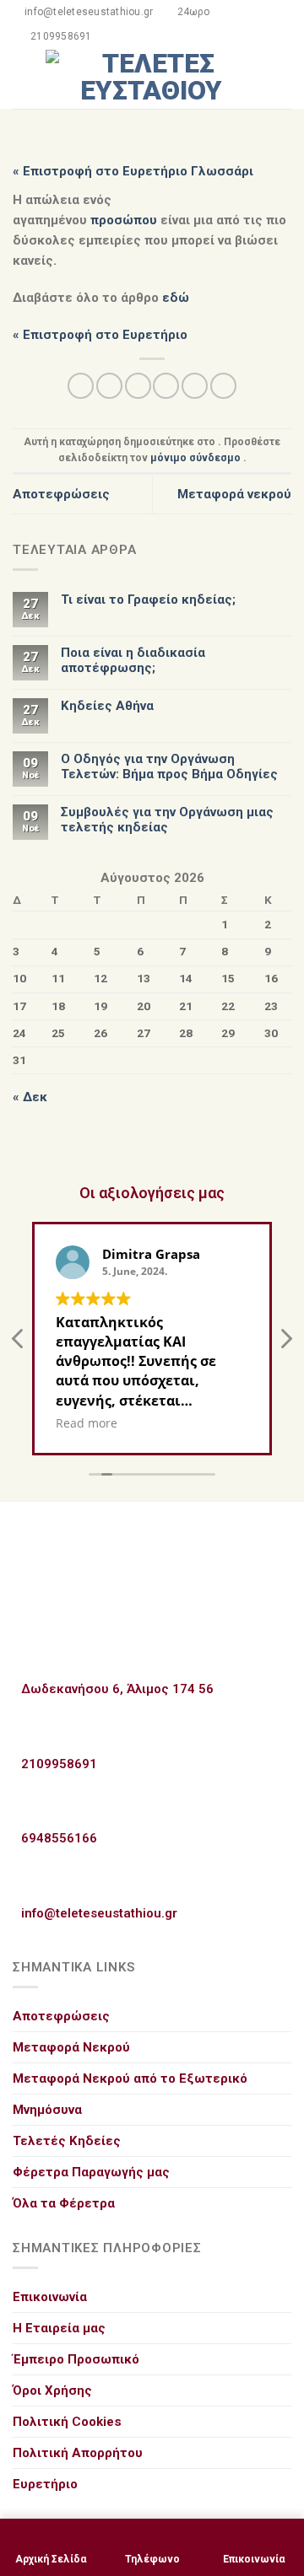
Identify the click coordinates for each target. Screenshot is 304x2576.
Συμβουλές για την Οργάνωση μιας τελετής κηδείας (167, 820)
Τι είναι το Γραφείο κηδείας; (148, 600)
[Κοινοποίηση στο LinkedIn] (223, 386)
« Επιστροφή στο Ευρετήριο (100, 335)
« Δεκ (30, 1097)
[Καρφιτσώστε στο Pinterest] (195, 386)
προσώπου (124, 220)
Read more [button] (87, 1423)
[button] (285, 1343)
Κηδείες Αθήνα (107, 706)
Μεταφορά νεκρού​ (234, 494)
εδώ (176, 298)
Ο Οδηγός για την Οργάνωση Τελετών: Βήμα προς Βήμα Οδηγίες (169, 766)
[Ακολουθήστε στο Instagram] (281, 89)
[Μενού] (22, 79)
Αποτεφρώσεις (61, 494)
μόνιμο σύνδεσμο (195, 458)
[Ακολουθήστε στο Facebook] (281, 68)
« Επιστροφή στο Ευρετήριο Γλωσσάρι (133, 171)
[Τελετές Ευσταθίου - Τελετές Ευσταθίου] (152, 79)
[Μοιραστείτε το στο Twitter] (138, 386)
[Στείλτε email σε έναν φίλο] (166, 386)
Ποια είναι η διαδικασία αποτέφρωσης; (133, 660)
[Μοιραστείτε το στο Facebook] (109, 386)
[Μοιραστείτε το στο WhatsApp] (81, 386)
